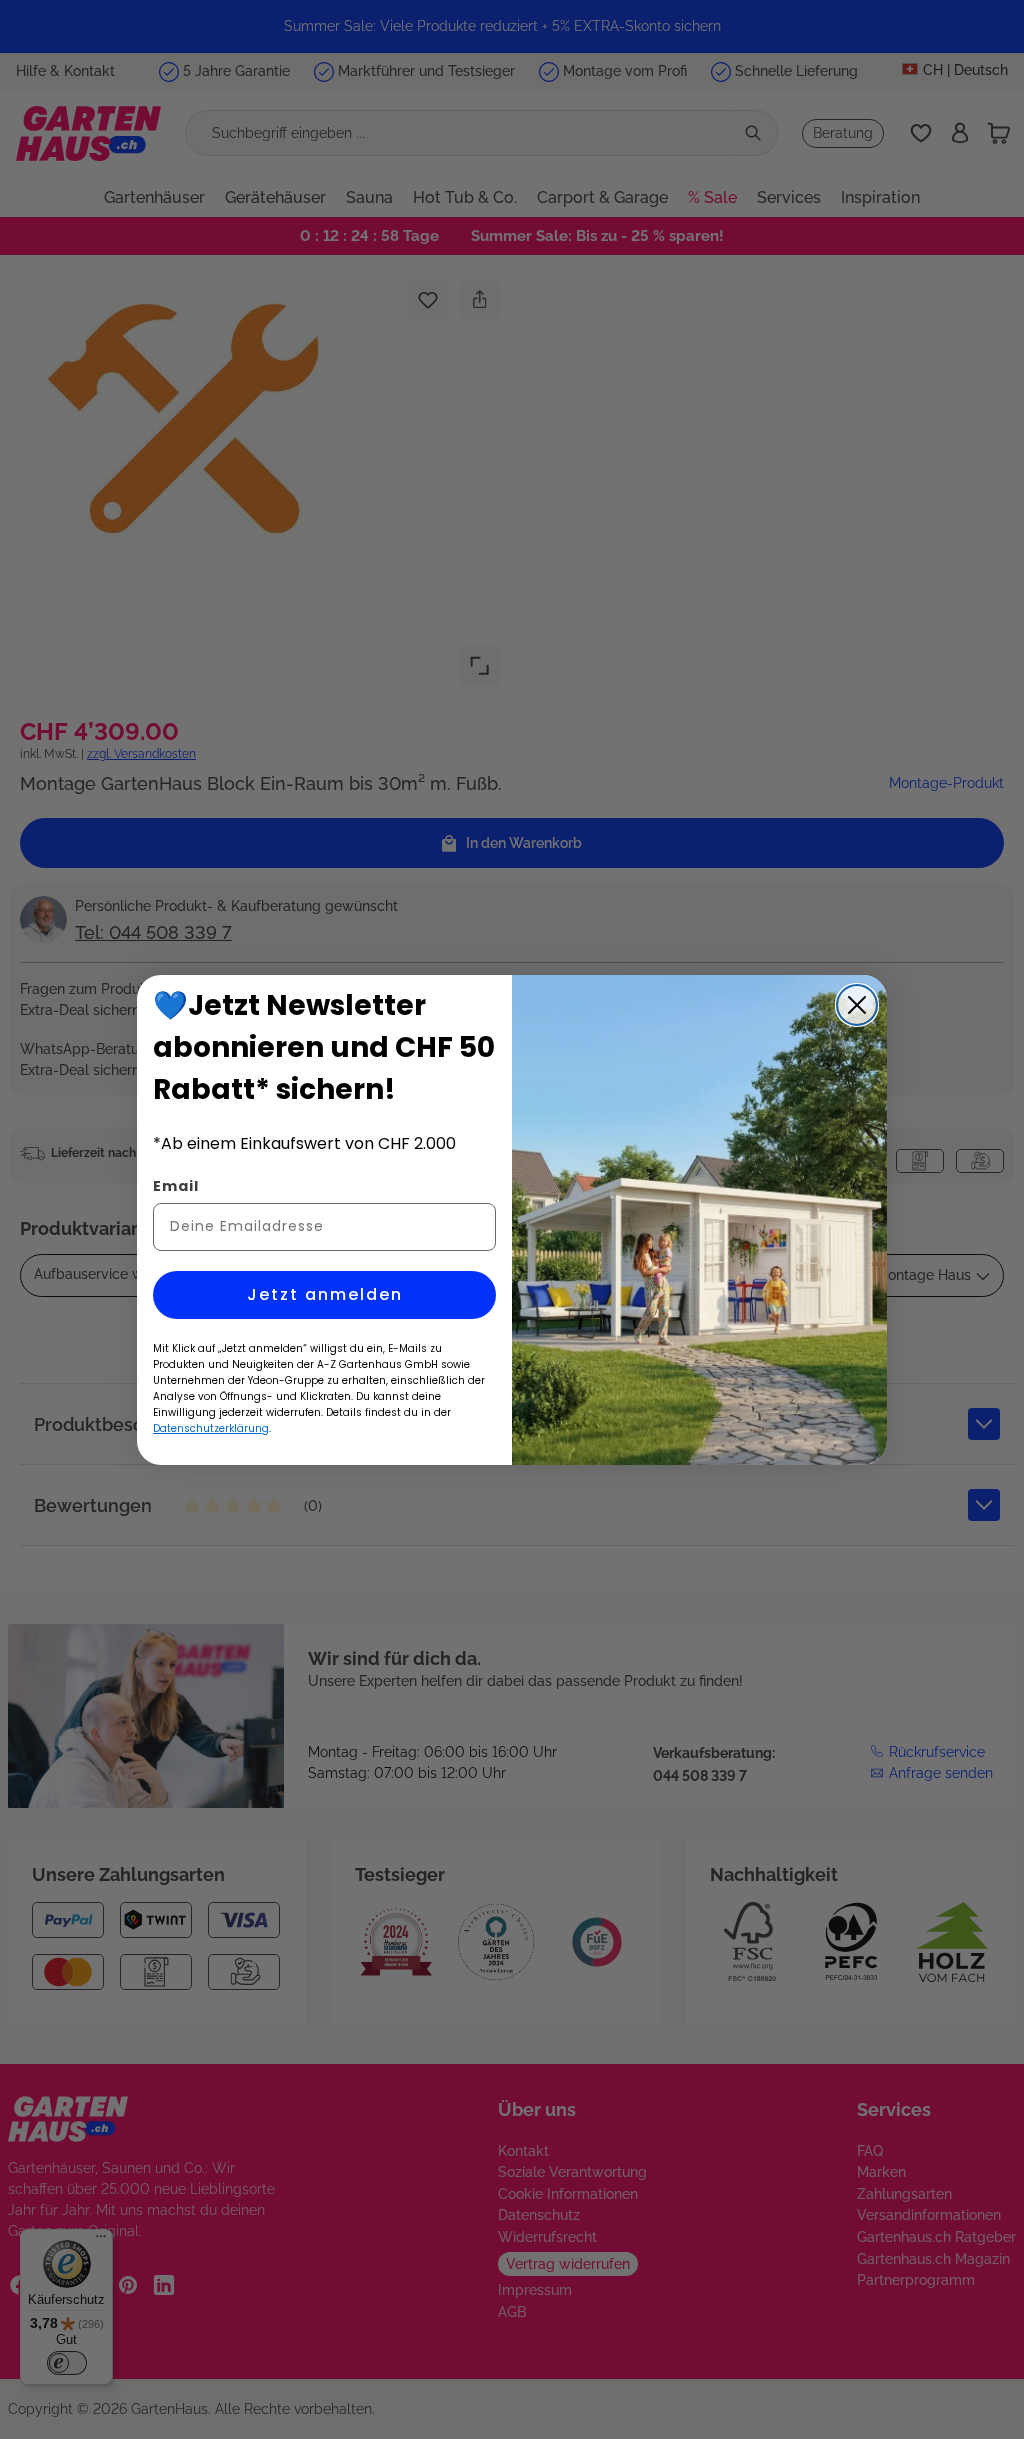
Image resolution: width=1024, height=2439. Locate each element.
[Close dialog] (857, 1005)
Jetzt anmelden (325, 1294)
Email (176, 1186)
